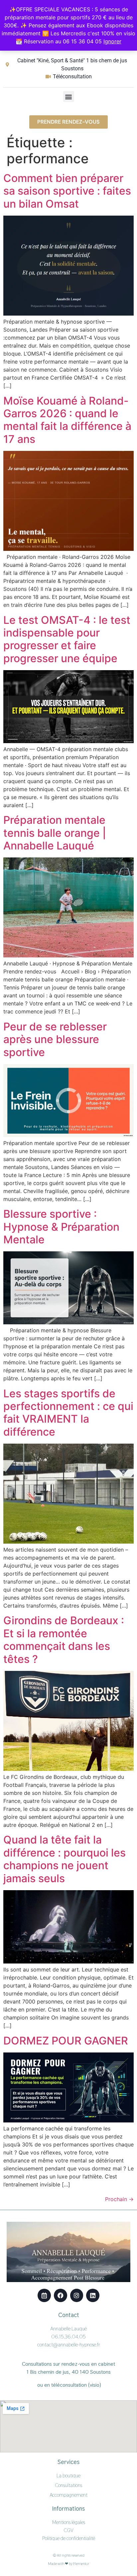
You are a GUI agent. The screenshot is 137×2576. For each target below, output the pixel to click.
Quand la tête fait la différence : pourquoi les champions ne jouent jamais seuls (65, 1859)
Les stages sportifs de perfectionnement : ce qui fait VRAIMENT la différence (68, 1413)
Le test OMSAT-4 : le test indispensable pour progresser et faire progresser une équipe (67, 639)
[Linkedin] (93, 2295)
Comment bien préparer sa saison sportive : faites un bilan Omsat (67, 191)
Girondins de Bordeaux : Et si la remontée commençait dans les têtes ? (64, 1640)
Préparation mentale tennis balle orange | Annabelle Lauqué (55, 833)
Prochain (119, 2199)
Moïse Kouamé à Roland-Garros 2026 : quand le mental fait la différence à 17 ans (67, 420)
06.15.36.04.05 (68, 2337)
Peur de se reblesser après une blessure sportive (55, 1039)
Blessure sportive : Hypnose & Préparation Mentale (61, 1227)
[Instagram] (77, 2295)
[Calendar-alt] (44, 2295)
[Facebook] (61, 2295)
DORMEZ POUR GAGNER (66, 2041)
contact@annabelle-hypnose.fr (69, 2345)
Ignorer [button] (112, 41)
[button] (69, 96)
